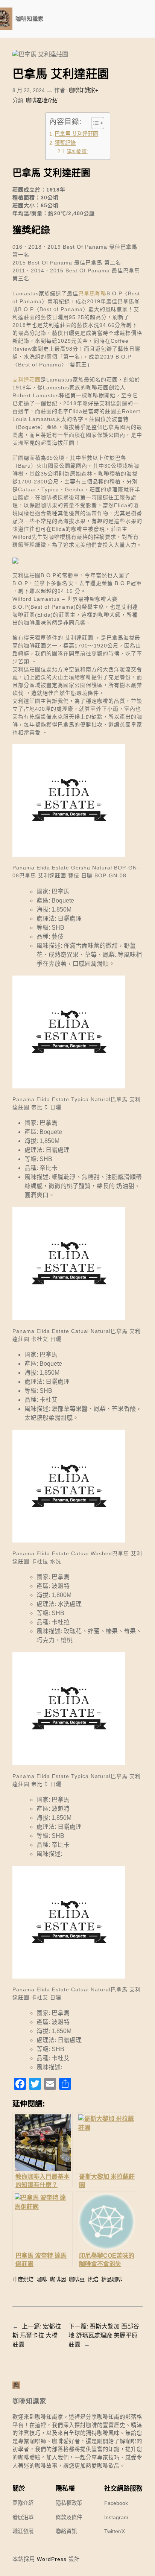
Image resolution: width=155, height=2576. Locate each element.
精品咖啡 (112, 2280)
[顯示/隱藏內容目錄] (94, 123)
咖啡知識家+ (84, 90)
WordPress (52, 2559)
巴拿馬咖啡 (92, 293)
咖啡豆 (77, 2280)
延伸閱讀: (77, 151)
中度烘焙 (23, 2280)
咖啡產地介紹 (42, 100)
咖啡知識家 (30, 19)
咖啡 (42, 2280)
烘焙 (93, 2280)
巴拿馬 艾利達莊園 (76, 134)
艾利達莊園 (27, 380)
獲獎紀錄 (65, 143)
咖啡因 (58, 2280)
